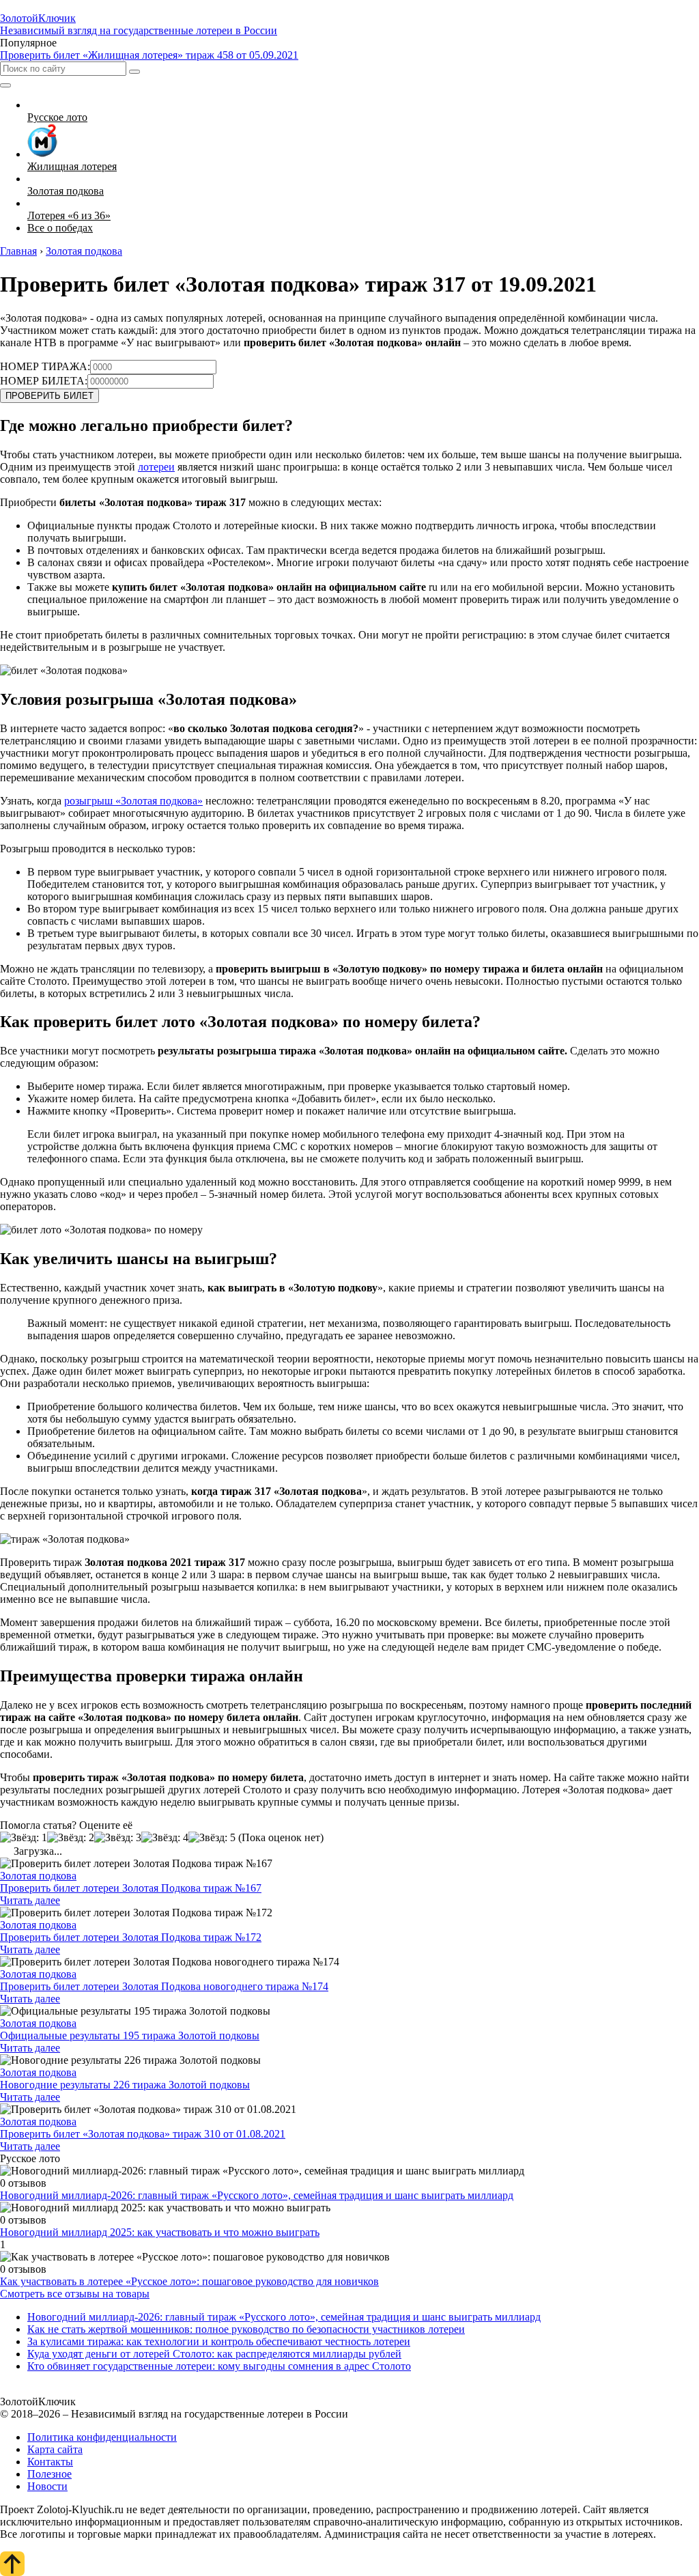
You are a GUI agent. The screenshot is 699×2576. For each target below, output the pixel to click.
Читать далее (30, 1900)
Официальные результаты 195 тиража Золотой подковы (130, 2035)
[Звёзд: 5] (212, 1838)
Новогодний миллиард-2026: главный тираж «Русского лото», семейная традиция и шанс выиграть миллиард (257, 2195)
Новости (47, 2486)
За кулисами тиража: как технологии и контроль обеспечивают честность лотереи (219, 2341)
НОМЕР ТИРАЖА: (45, 366)
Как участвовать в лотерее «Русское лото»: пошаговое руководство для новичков (189, 2281)
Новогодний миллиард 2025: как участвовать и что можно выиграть (160, 2232)
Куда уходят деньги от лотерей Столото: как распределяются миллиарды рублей (214, 2354)
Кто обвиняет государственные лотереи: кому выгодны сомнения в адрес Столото (219, 2366)
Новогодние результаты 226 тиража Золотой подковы (125, 2085)
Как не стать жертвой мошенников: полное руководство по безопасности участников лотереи (246, 2329)
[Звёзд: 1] (24, 1838)
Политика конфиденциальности (102, 2437)
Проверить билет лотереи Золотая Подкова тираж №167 (131, 1888)
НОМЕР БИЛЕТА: (44, 381)
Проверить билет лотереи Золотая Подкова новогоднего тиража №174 (164, 1986)
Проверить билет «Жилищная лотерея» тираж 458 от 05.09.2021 (149, 55)
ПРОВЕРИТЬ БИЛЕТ (49, 396)
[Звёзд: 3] (118, 1838)
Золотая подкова (38, 1876)
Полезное (49, 2474)
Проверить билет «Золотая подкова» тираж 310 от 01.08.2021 (143, 2134)
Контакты (50, 2462)
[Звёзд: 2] (71, 1838)
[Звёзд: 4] (165, 1838)
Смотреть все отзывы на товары (75, 2294)
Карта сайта (55, 2449)
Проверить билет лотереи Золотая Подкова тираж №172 (131, 1937)
